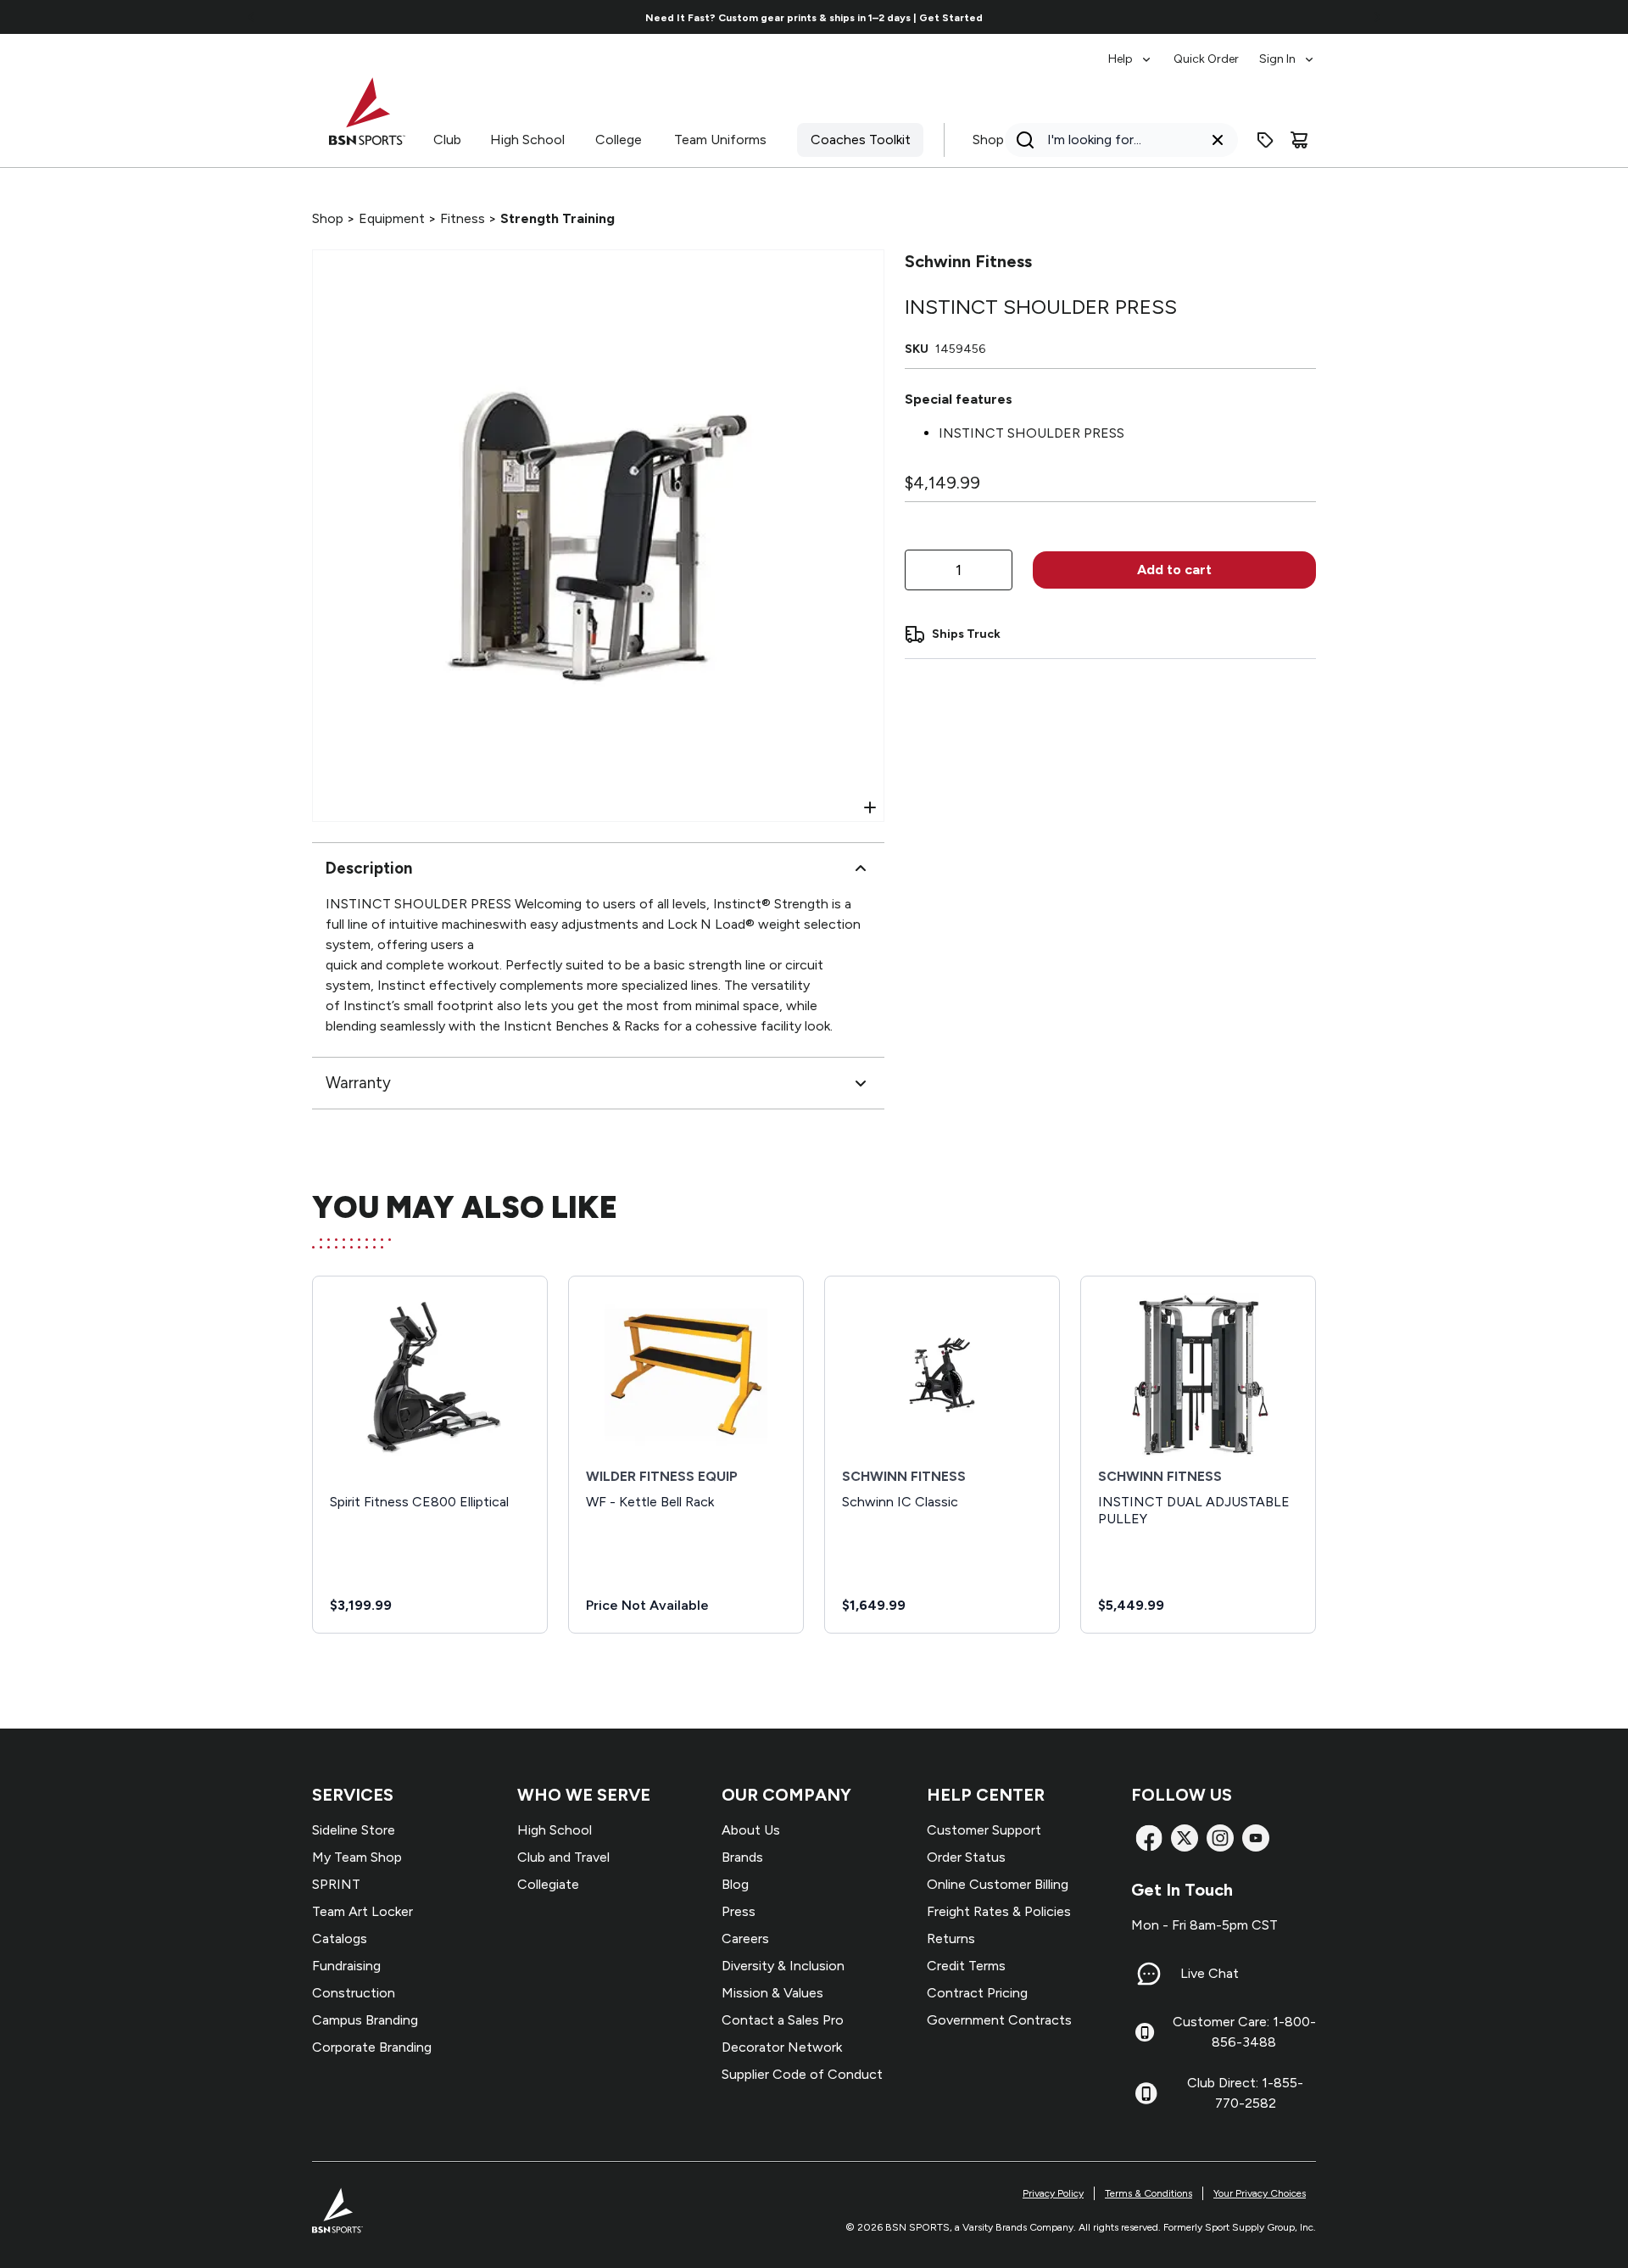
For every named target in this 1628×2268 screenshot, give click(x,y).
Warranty (358, 1083)
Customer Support (984, 1830)
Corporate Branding (372, 2047)
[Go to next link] (1377, 17)
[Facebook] (1149, 1838)
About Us (751, 1830)
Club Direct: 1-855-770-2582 (1245, 2093)
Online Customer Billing (998, 1884)
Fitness (463, 218)
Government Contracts (999, 2020)
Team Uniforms (720, 140)
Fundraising (346, 1966)
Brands (742, 1857)
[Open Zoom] (870, 807)
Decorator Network (782, 2047)
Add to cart (1174, 570)
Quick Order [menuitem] (1206, 59)
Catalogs (340, 1938)
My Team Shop (357, 1857)
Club (447, 140)
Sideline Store (354, 1830)
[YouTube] (1256, 1838)
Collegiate (548, 1884)
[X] (1185, 1838)
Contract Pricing (977, 1993)
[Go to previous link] (252, 17)
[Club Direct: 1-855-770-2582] (1146, 2093)
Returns (951, 1938)
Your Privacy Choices (1260, 2193)
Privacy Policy (1053, 2193)
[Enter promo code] (1265, 140)
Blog (735, 1884)
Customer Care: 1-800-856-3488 (1244, 2032)
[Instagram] (1220, 1838)
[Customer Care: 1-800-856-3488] (1145, 2032)
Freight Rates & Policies (999, 1911)
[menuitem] (1131, 51)
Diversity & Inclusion (783, 1966)
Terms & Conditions (1149, 2193)
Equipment (392, 218)
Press (739, 1911)
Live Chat (1210, 1973)
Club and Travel (563, 1857)
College (619, 140)
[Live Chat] (1149, 1974)
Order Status (966, 1857)
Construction (354, 1993)
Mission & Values (772, 1993)
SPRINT (336, 1884)
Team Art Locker (362, 1911)
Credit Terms (966, 1966)
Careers (745, 1938)
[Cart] (1299, 140)
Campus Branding (365, 2020)
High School (527, 140)
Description (369, 868)
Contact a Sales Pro (783, 2020)
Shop (988, 140)
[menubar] (1212, 51)
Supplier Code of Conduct (802, 2074)
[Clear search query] (1218, 140)
